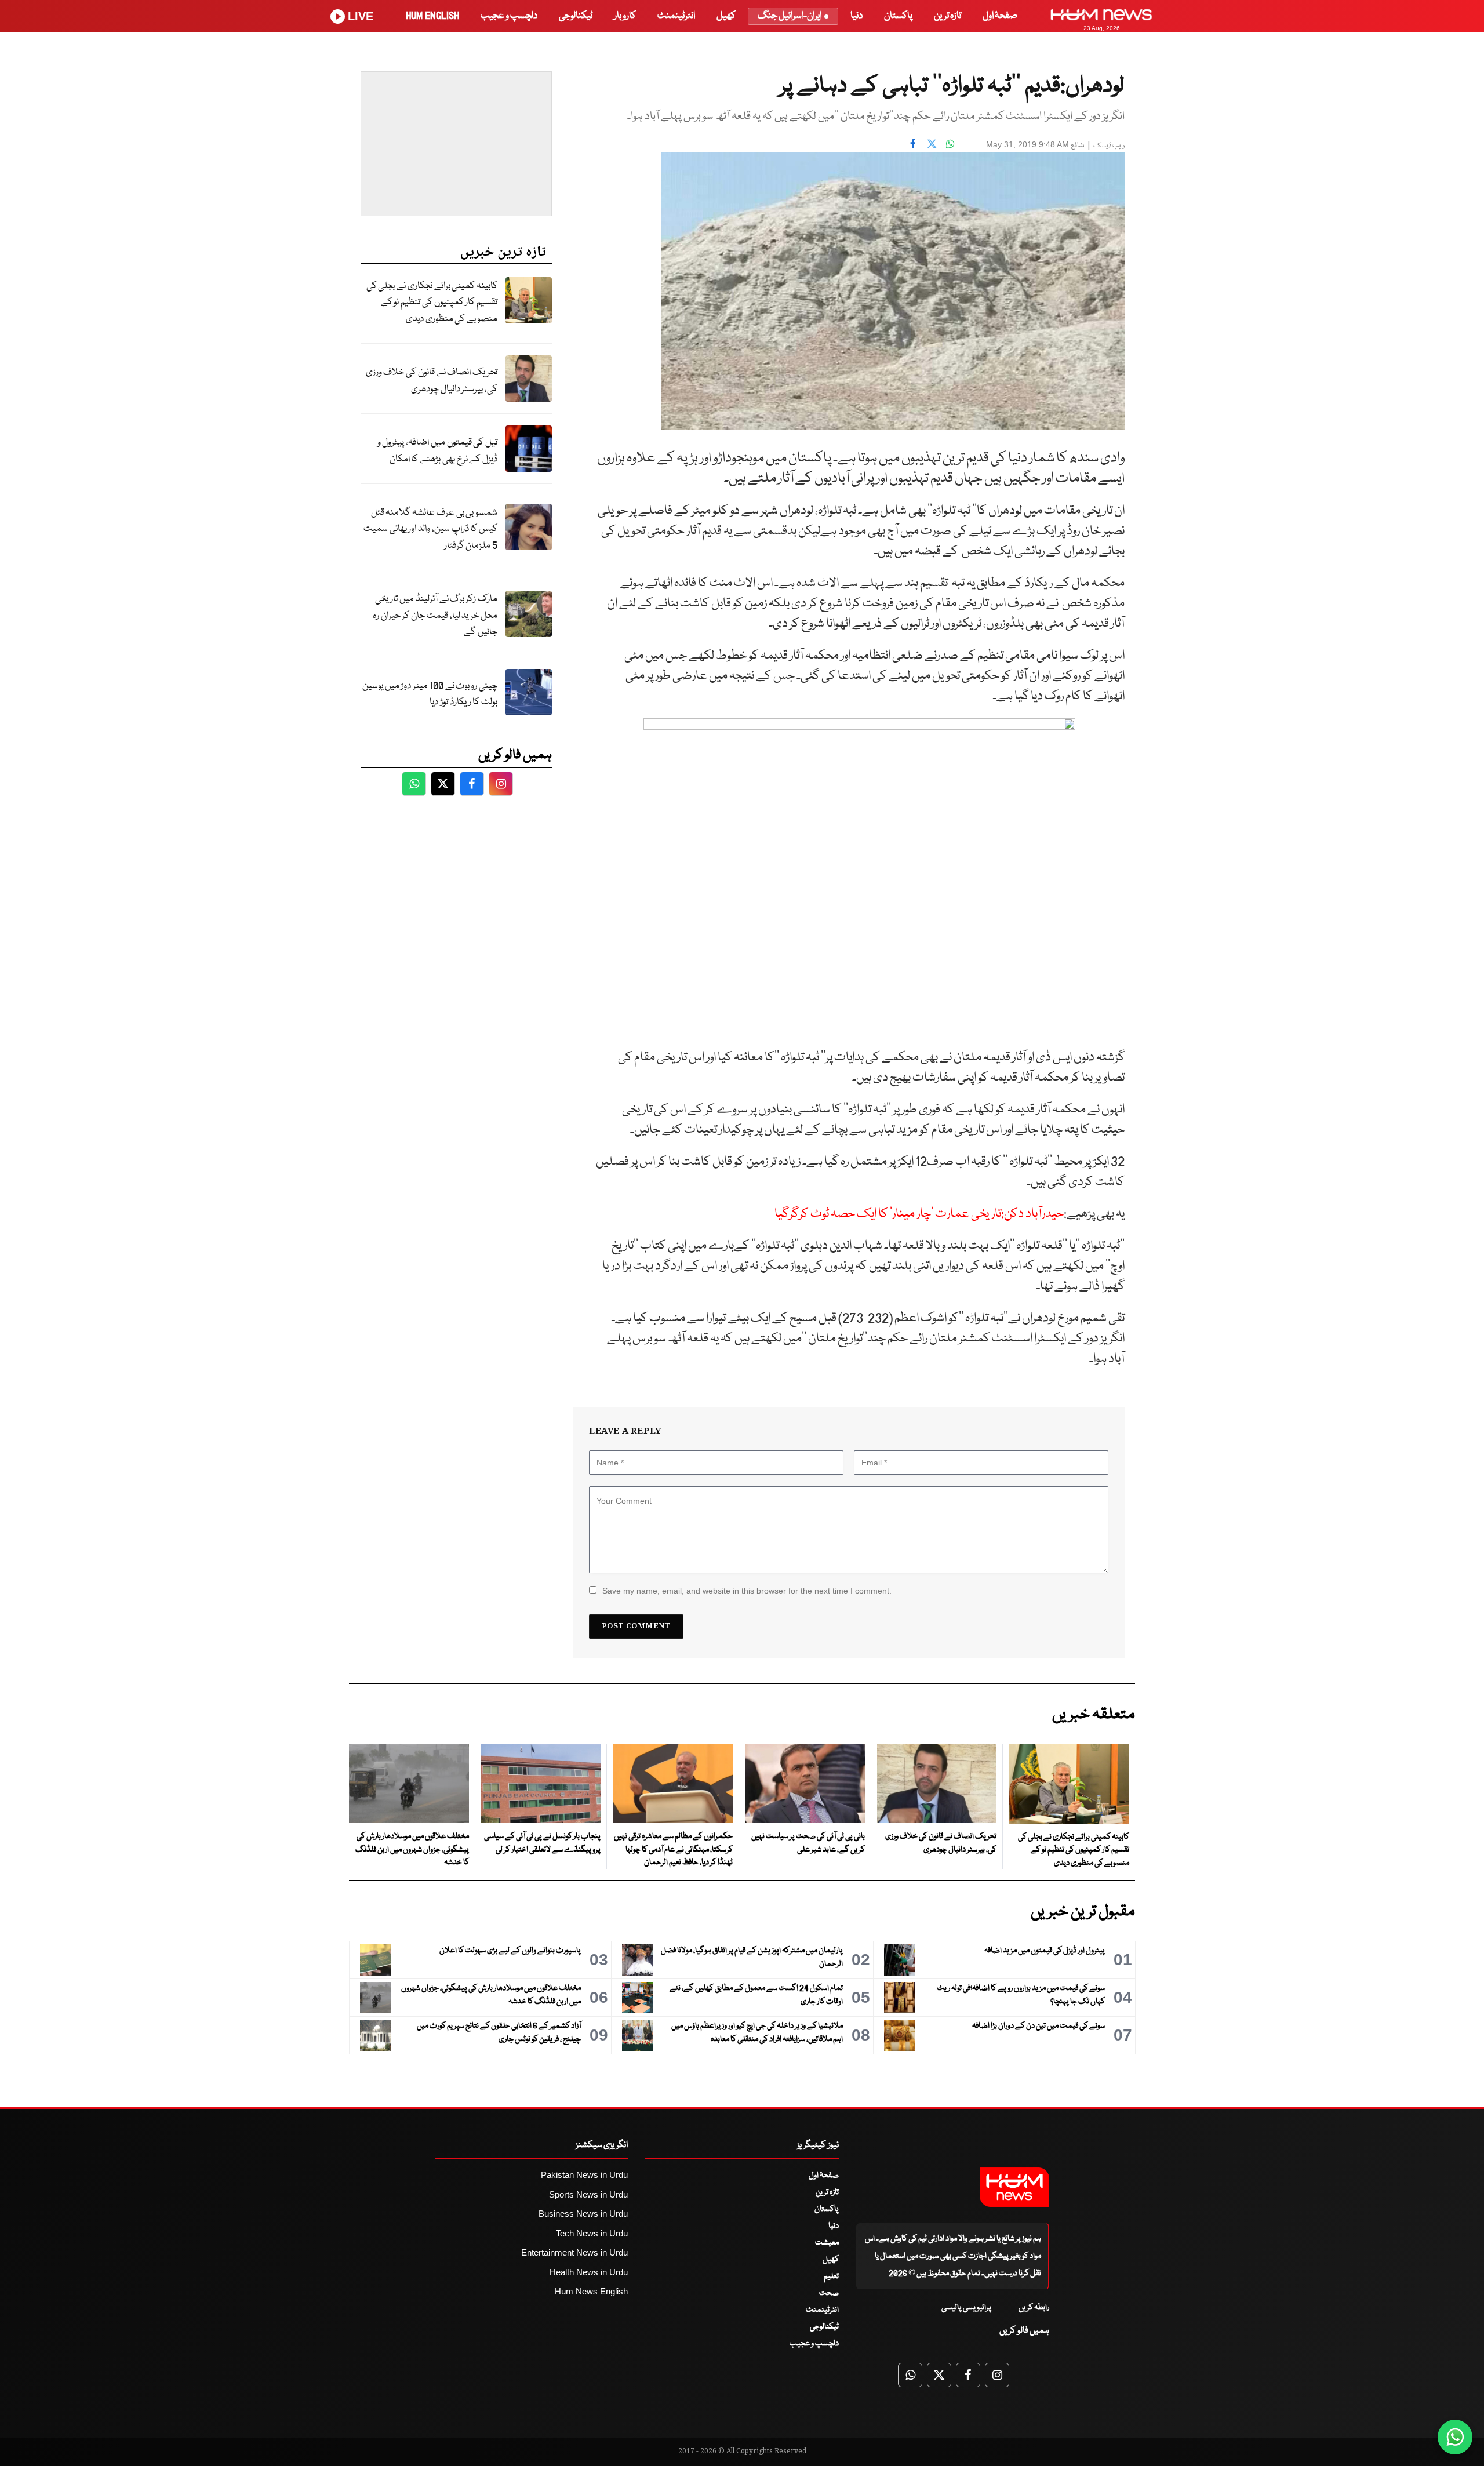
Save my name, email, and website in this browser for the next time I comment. (747, 1591)
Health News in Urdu (589, 2272)
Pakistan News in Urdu (584, 2175)
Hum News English (591, 2291)
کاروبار (625, 16)
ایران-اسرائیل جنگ (790, 16)
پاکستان (898, 16)
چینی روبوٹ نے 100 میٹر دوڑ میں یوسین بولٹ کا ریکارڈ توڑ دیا (430, 694)
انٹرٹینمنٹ (676, 16)
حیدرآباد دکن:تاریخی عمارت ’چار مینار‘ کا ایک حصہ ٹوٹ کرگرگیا (919, 1214)
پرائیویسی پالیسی (966, 2308)
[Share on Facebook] (913, 143)
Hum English (432, 16)
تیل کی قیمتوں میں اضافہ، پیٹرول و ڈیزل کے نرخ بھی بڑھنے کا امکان (437, 451)
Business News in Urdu (583, 2214)
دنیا (856, 16)
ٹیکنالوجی (576, 16)
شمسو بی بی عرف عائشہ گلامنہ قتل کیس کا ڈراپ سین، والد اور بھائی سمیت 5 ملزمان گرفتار (430, 529)
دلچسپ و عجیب (509, 16)
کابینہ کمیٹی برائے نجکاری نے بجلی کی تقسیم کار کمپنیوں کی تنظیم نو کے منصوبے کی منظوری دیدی (432, 303)
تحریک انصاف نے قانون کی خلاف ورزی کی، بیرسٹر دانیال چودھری (432, 381)
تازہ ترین (947, 16)
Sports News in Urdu (588, 2194)
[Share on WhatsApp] (950, 143)
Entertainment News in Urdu (574, 2252)
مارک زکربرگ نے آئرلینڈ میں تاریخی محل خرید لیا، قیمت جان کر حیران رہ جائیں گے (435, 616)
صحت (829, 2293)
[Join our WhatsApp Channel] (1455, 2437)
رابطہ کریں (1034, 2308)
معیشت (827, 2243)
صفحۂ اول (1000, 16)
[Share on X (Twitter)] (932, 143)
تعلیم (831, 2276)
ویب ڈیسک (1109, 146)
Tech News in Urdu (592, 2233)
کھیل (726, 16)
